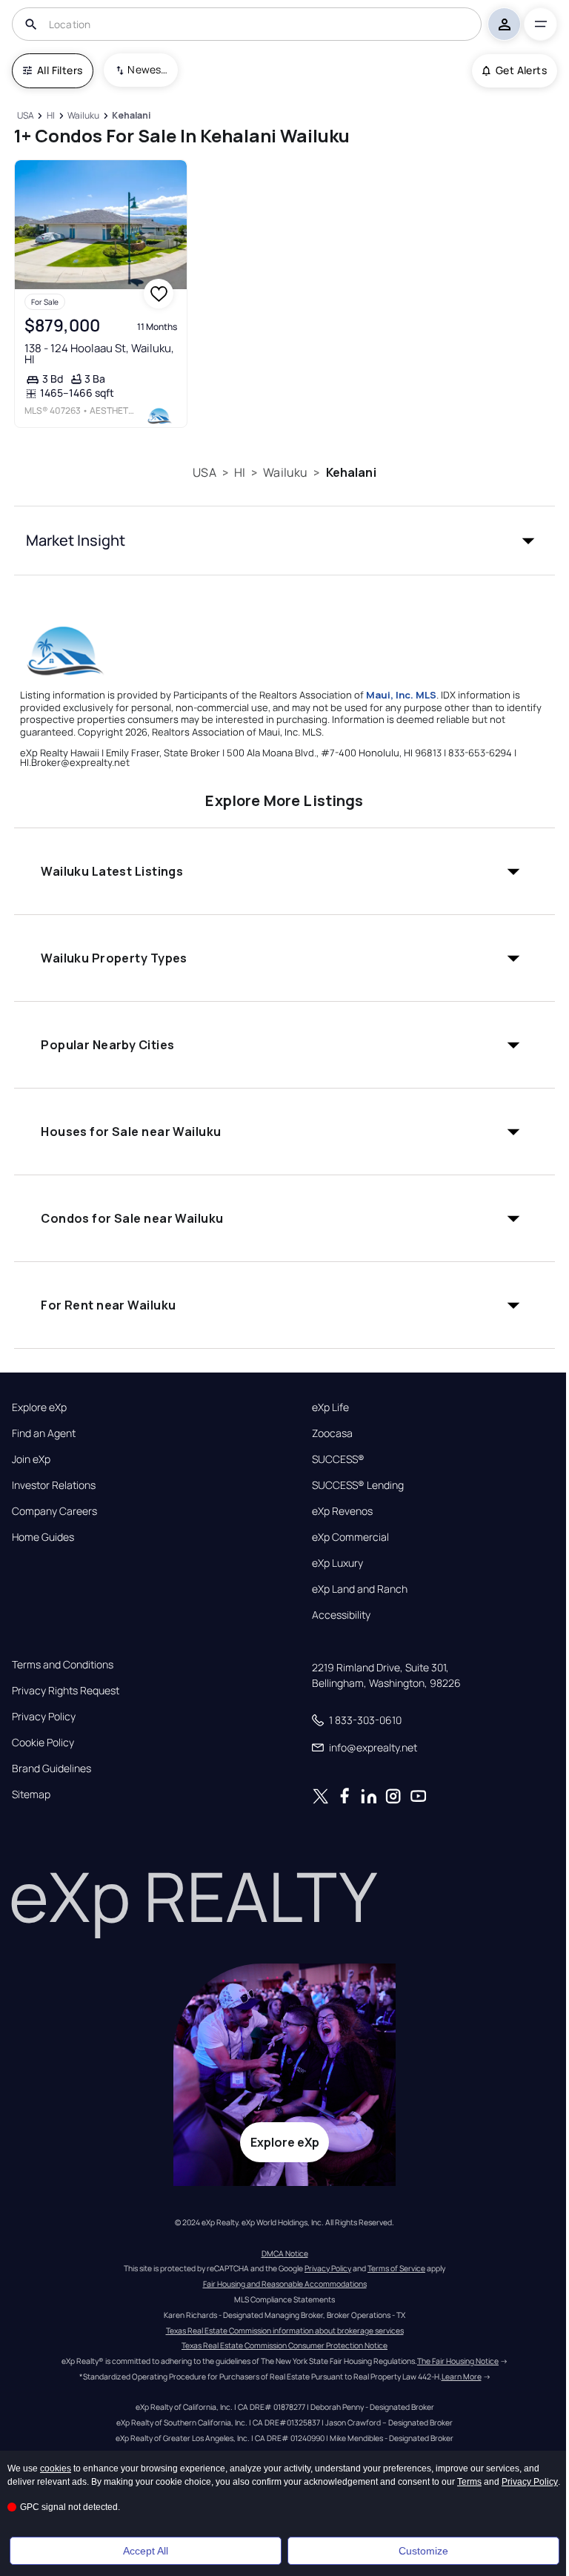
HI (240, 472)
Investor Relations (54, 1485)
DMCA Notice (285, 2253)
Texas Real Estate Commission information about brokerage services (285, 2331)
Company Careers (54, 1511)
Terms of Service (396, 2268)
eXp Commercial (350, 1537)
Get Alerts (521, 70)
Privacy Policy (44, 1717)
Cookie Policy (43, 1743)
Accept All (146, 2551)
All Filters (60, 70)
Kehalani (351, 472)
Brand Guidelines (51, 1768)
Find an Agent (44, 1433)
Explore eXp (39, 1407)
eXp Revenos (342, 1511)
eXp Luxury (337, 1563)
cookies (56, 2468)
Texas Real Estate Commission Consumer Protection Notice (284, 2345)
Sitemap (31, 1794)
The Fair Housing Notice (458, 2361)
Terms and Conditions (63, 1665)
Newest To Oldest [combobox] (147, 69)
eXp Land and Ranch (360, 1589)
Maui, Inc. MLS (401, 695)
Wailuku (285, 472)
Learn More (462, 2377)
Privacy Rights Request (66, 1691)
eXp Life (330, 1407)
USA (204, 472)
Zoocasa (332, 1433)
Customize (423, 2551)
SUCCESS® (338, 1459)
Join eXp (31, 1459)
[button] (284, 541)
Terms (469, 2482)
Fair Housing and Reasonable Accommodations (285, 2284)
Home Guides (43, 1537)
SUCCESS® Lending (358, 1485)
